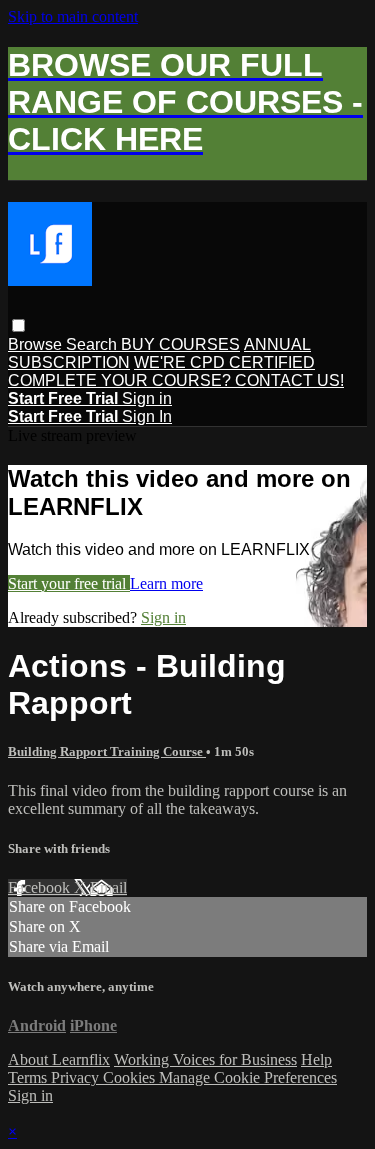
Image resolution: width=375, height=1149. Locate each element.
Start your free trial (69, 583)
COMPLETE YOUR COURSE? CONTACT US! (176, 380)
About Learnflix (59, 1059)
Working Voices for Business (205, 1059)
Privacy (77, 1077)
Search (93, 344)
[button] (18, 325)
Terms (29, 1077)
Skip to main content (73, 16)
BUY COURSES (180, 344)
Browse (37, 344)
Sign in (147, 398)
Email (108, 887)
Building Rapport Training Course (107, 751)
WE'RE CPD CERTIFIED (224, 362)
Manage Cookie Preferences (248, 1077)
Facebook (41, 887)
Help (316, 1059)
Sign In (147, 416)
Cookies (131, 1077)
